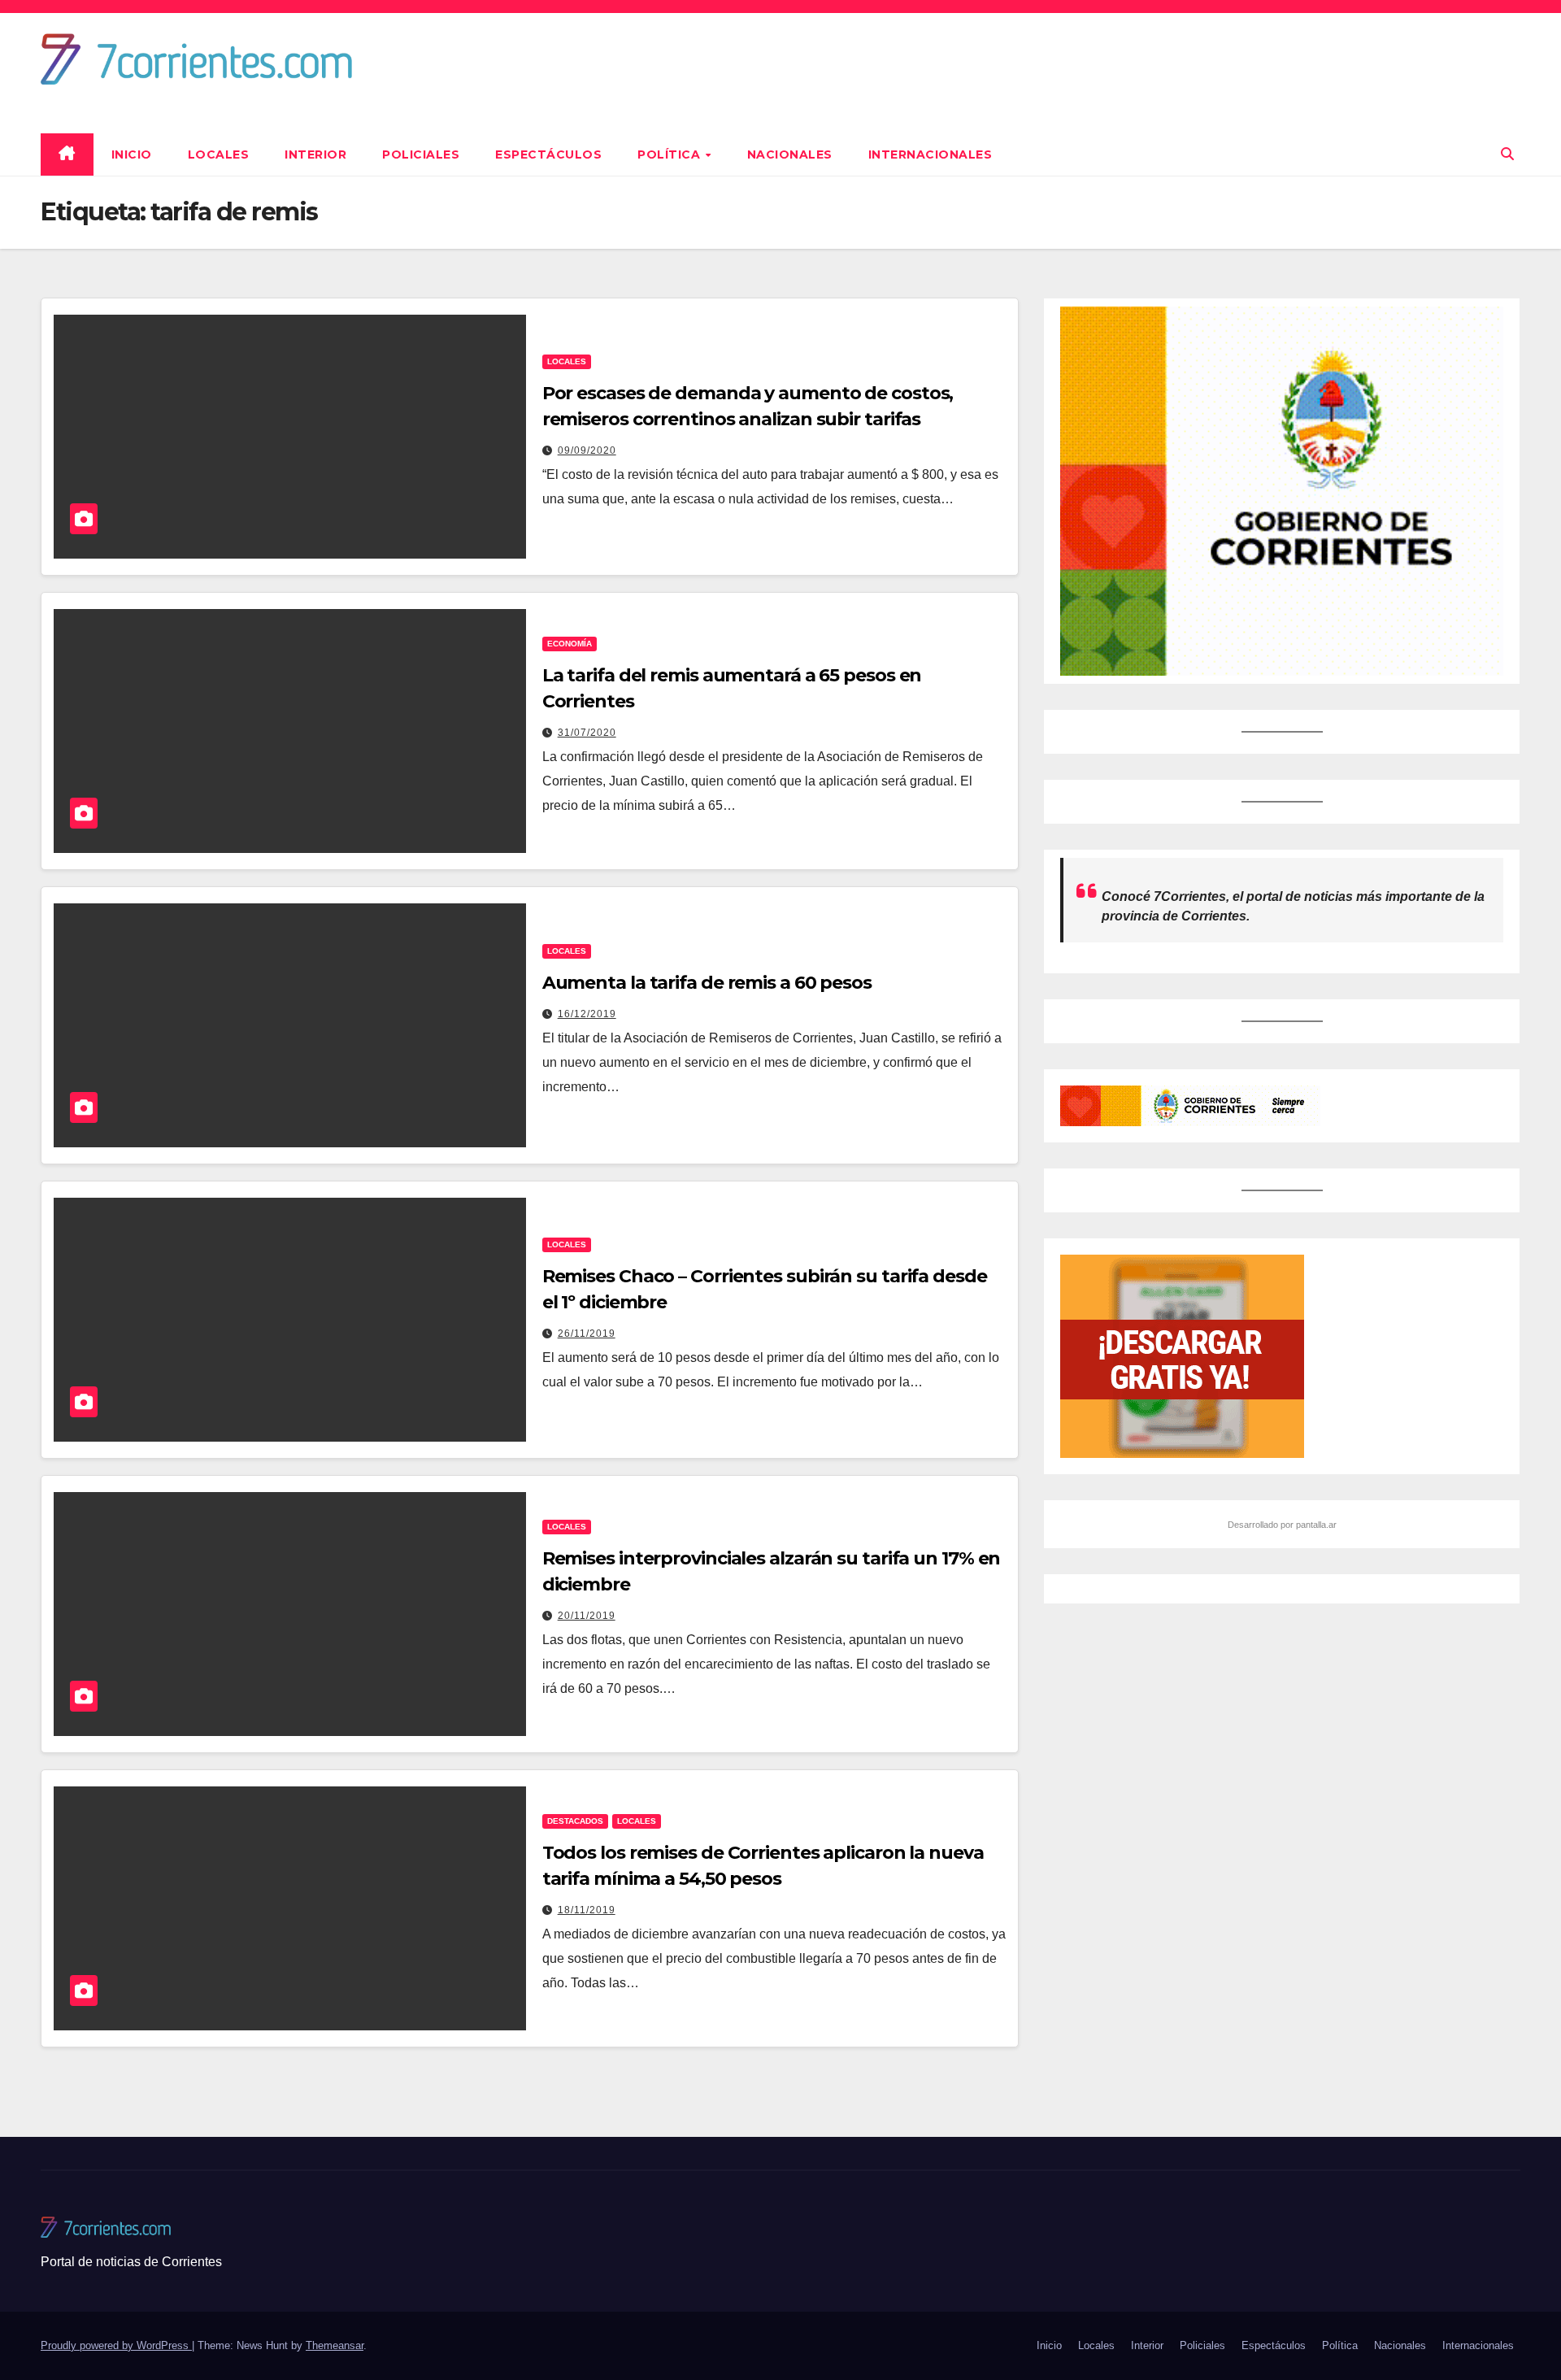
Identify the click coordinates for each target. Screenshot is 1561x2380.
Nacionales (790, 154)
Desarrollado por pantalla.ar (1282, 1525)
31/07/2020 (587, 733)
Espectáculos (548, 154)
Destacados (575, 1821)
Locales (219, 154)
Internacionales (931, 154)
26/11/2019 (587, 1334)
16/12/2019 (587, 1014)
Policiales (421, 154)
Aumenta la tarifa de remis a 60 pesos (707, 983)
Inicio (132, 154)
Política (671, 154)
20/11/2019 (587, 1616)
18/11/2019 (587, 1910)
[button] (1507, 154)
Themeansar (335, 2345)
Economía (570, 644)
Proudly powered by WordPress (116, 2345)
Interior (315, 154)
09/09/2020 (587, 450)
